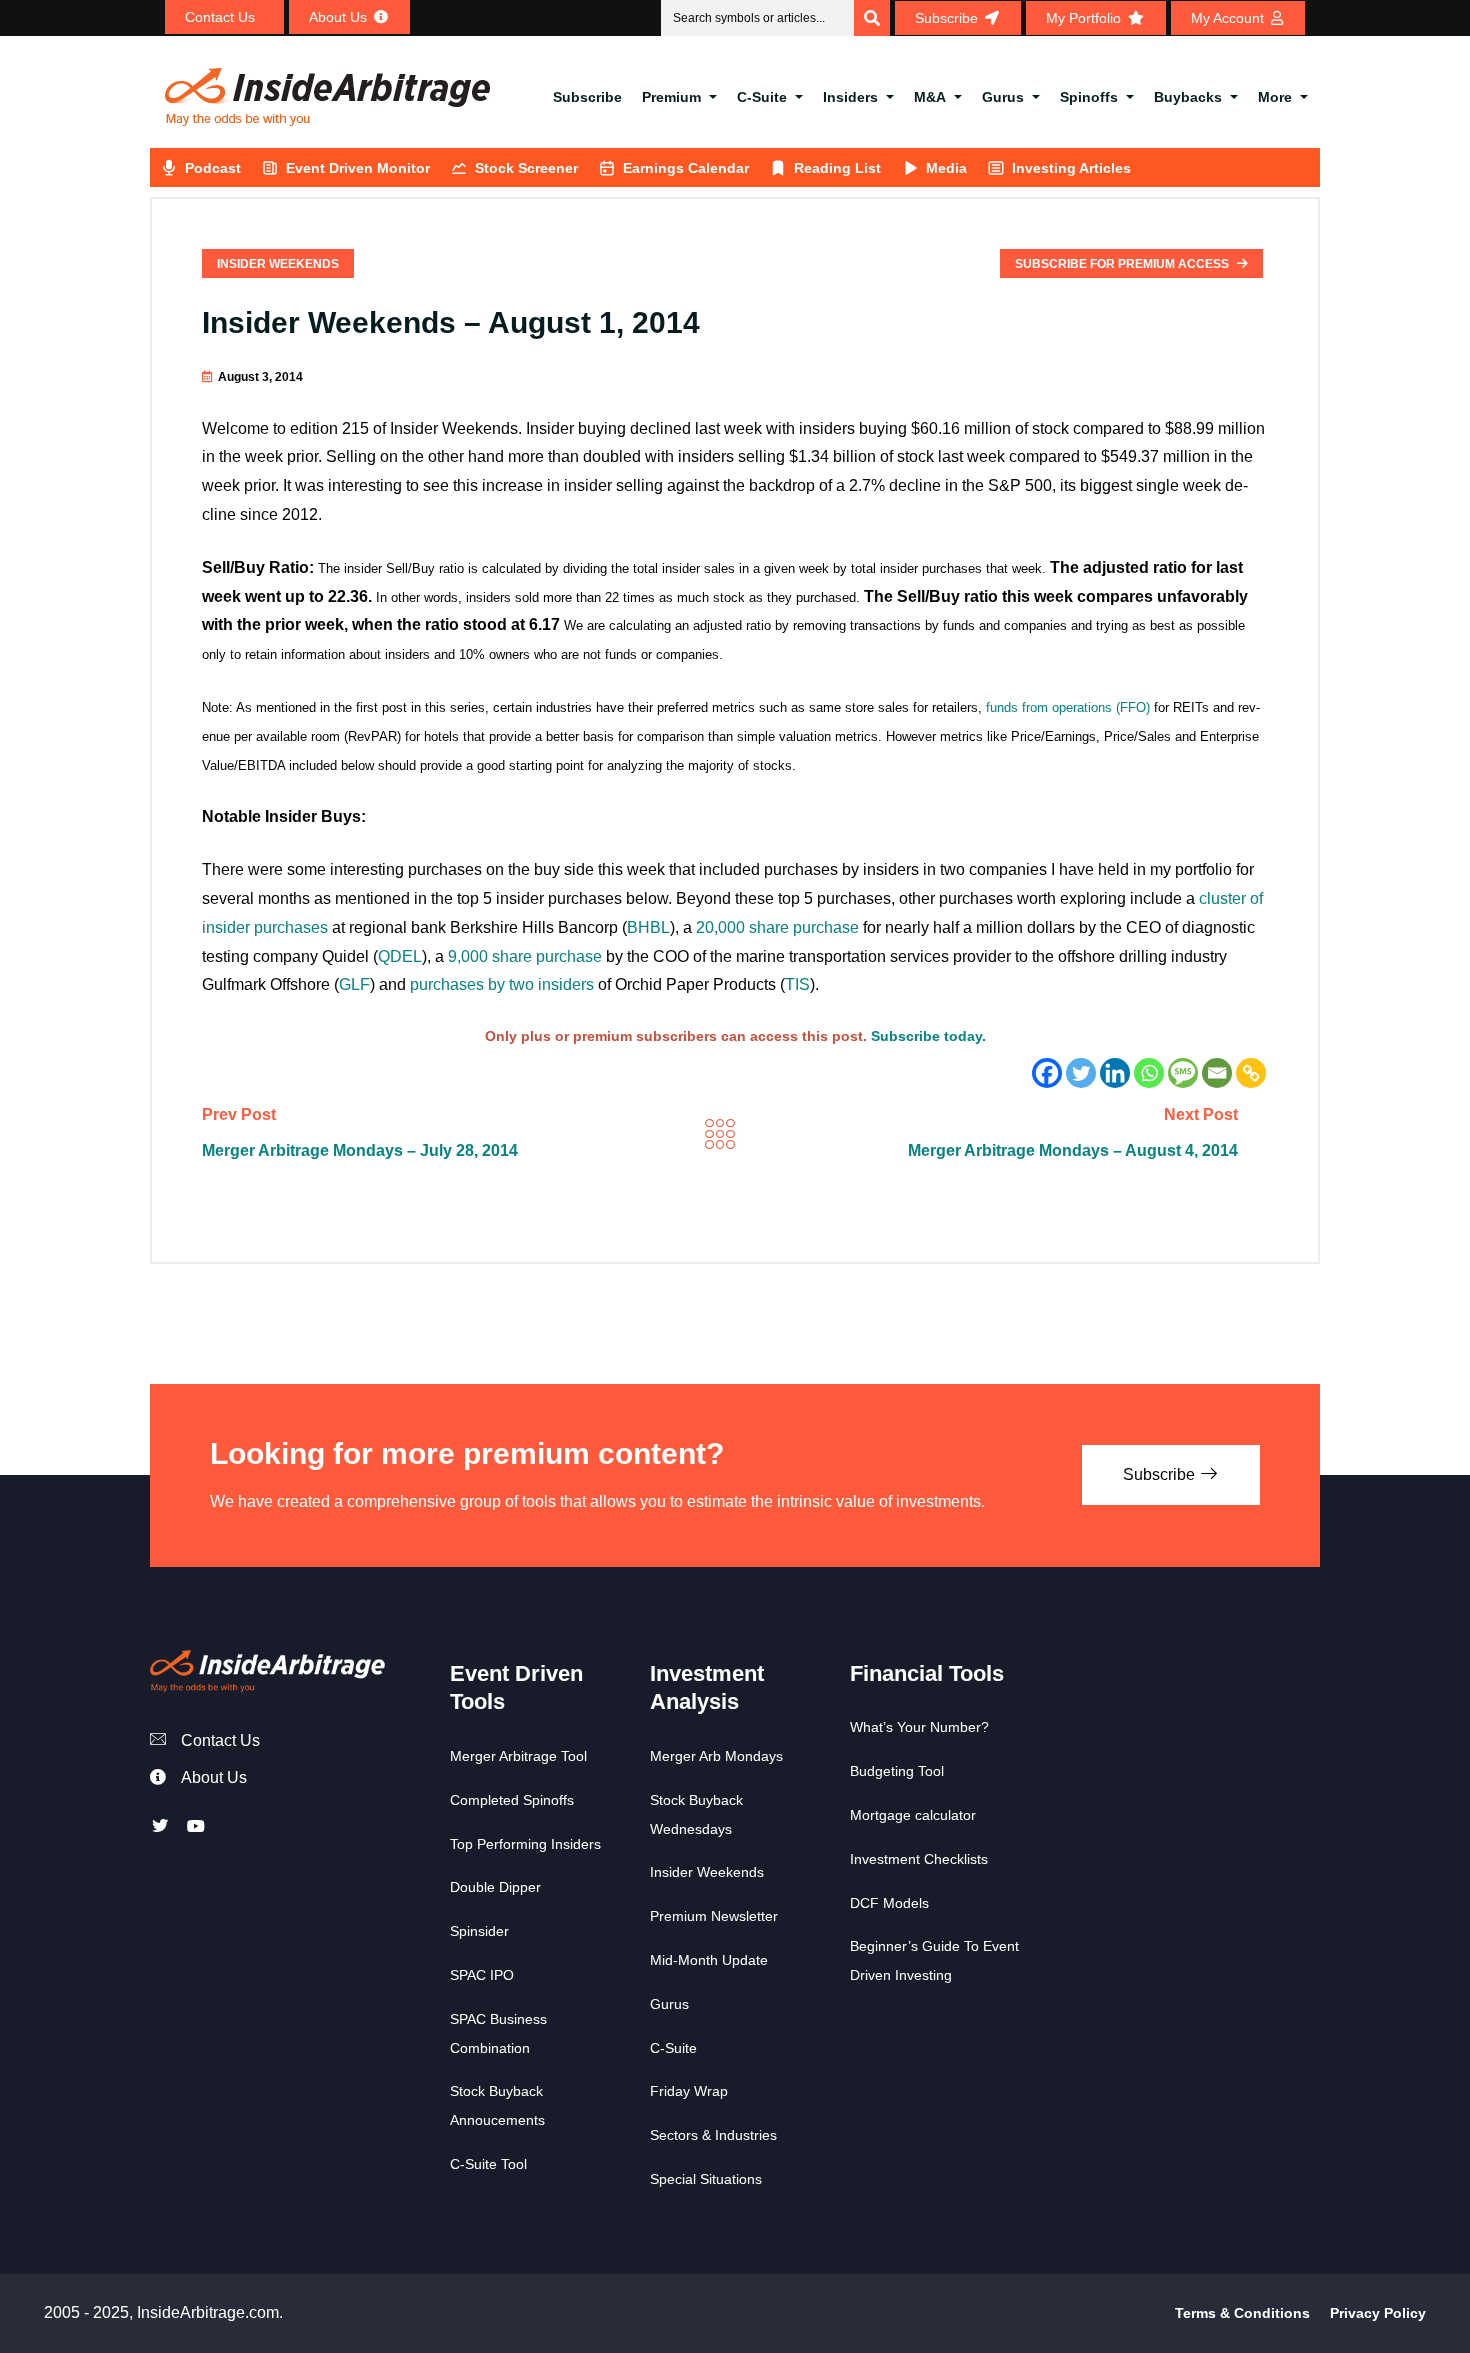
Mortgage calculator (913, 1815)
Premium (671, 97)
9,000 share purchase (525, 956)
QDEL (400, 956)
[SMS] (1183, 1073)
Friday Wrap (689, 2091)
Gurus (1003, 97)
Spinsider (479, 1931)
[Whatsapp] (1149, 1073)
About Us (214, 1777)
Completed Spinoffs (512, 1800)
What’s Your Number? (919, 1727)
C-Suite (762, 97)
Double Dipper (495, 1887)
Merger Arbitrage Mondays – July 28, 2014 (360, 1150)
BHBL (648, 927)
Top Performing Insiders (525, 1844)
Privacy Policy (1378, 2313)
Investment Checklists (919, 1859)
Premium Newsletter (714, 1916)
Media (946, 168)
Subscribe (587, 97)
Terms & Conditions (1242, 2313)
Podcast (213, 168)
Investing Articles (1071, 168)
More (1275, 97)
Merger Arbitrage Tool (518, 1756)
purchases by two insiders (502, 984)
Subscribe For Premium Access (1123, 264)
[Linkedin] (1115, 1073)
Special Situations (706, 2179)
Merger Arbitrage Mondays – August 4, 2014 (1073, 1150)
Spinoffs (1089, 97)
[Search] (872, 18)
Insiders (850, 97)
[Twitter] (1081, 1073)
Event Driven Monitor (358, 168)
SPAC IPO (482, 1975)
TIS (797, 984)
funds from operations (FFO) (1068, 707)
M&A (930, 97)
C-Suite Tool (488, 2164)
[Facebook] (1047, 1073)
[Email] (1217, 1073)
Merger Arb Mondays (716, 1756)
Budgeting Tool (897, 1771)
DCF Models (889, 1903)
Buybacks (1188, 97)
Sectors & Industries (713, 2135)
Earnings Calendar (686, 168)
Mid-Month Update (709, 1960)
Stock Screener (526, 168)
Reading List (837, 168)
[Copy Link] (1251, 1073)
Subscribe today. (928, 1036)
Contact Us (220, 1740)
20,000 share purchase (777, 927)
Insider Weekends (278, 264)
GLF (354, 984)
